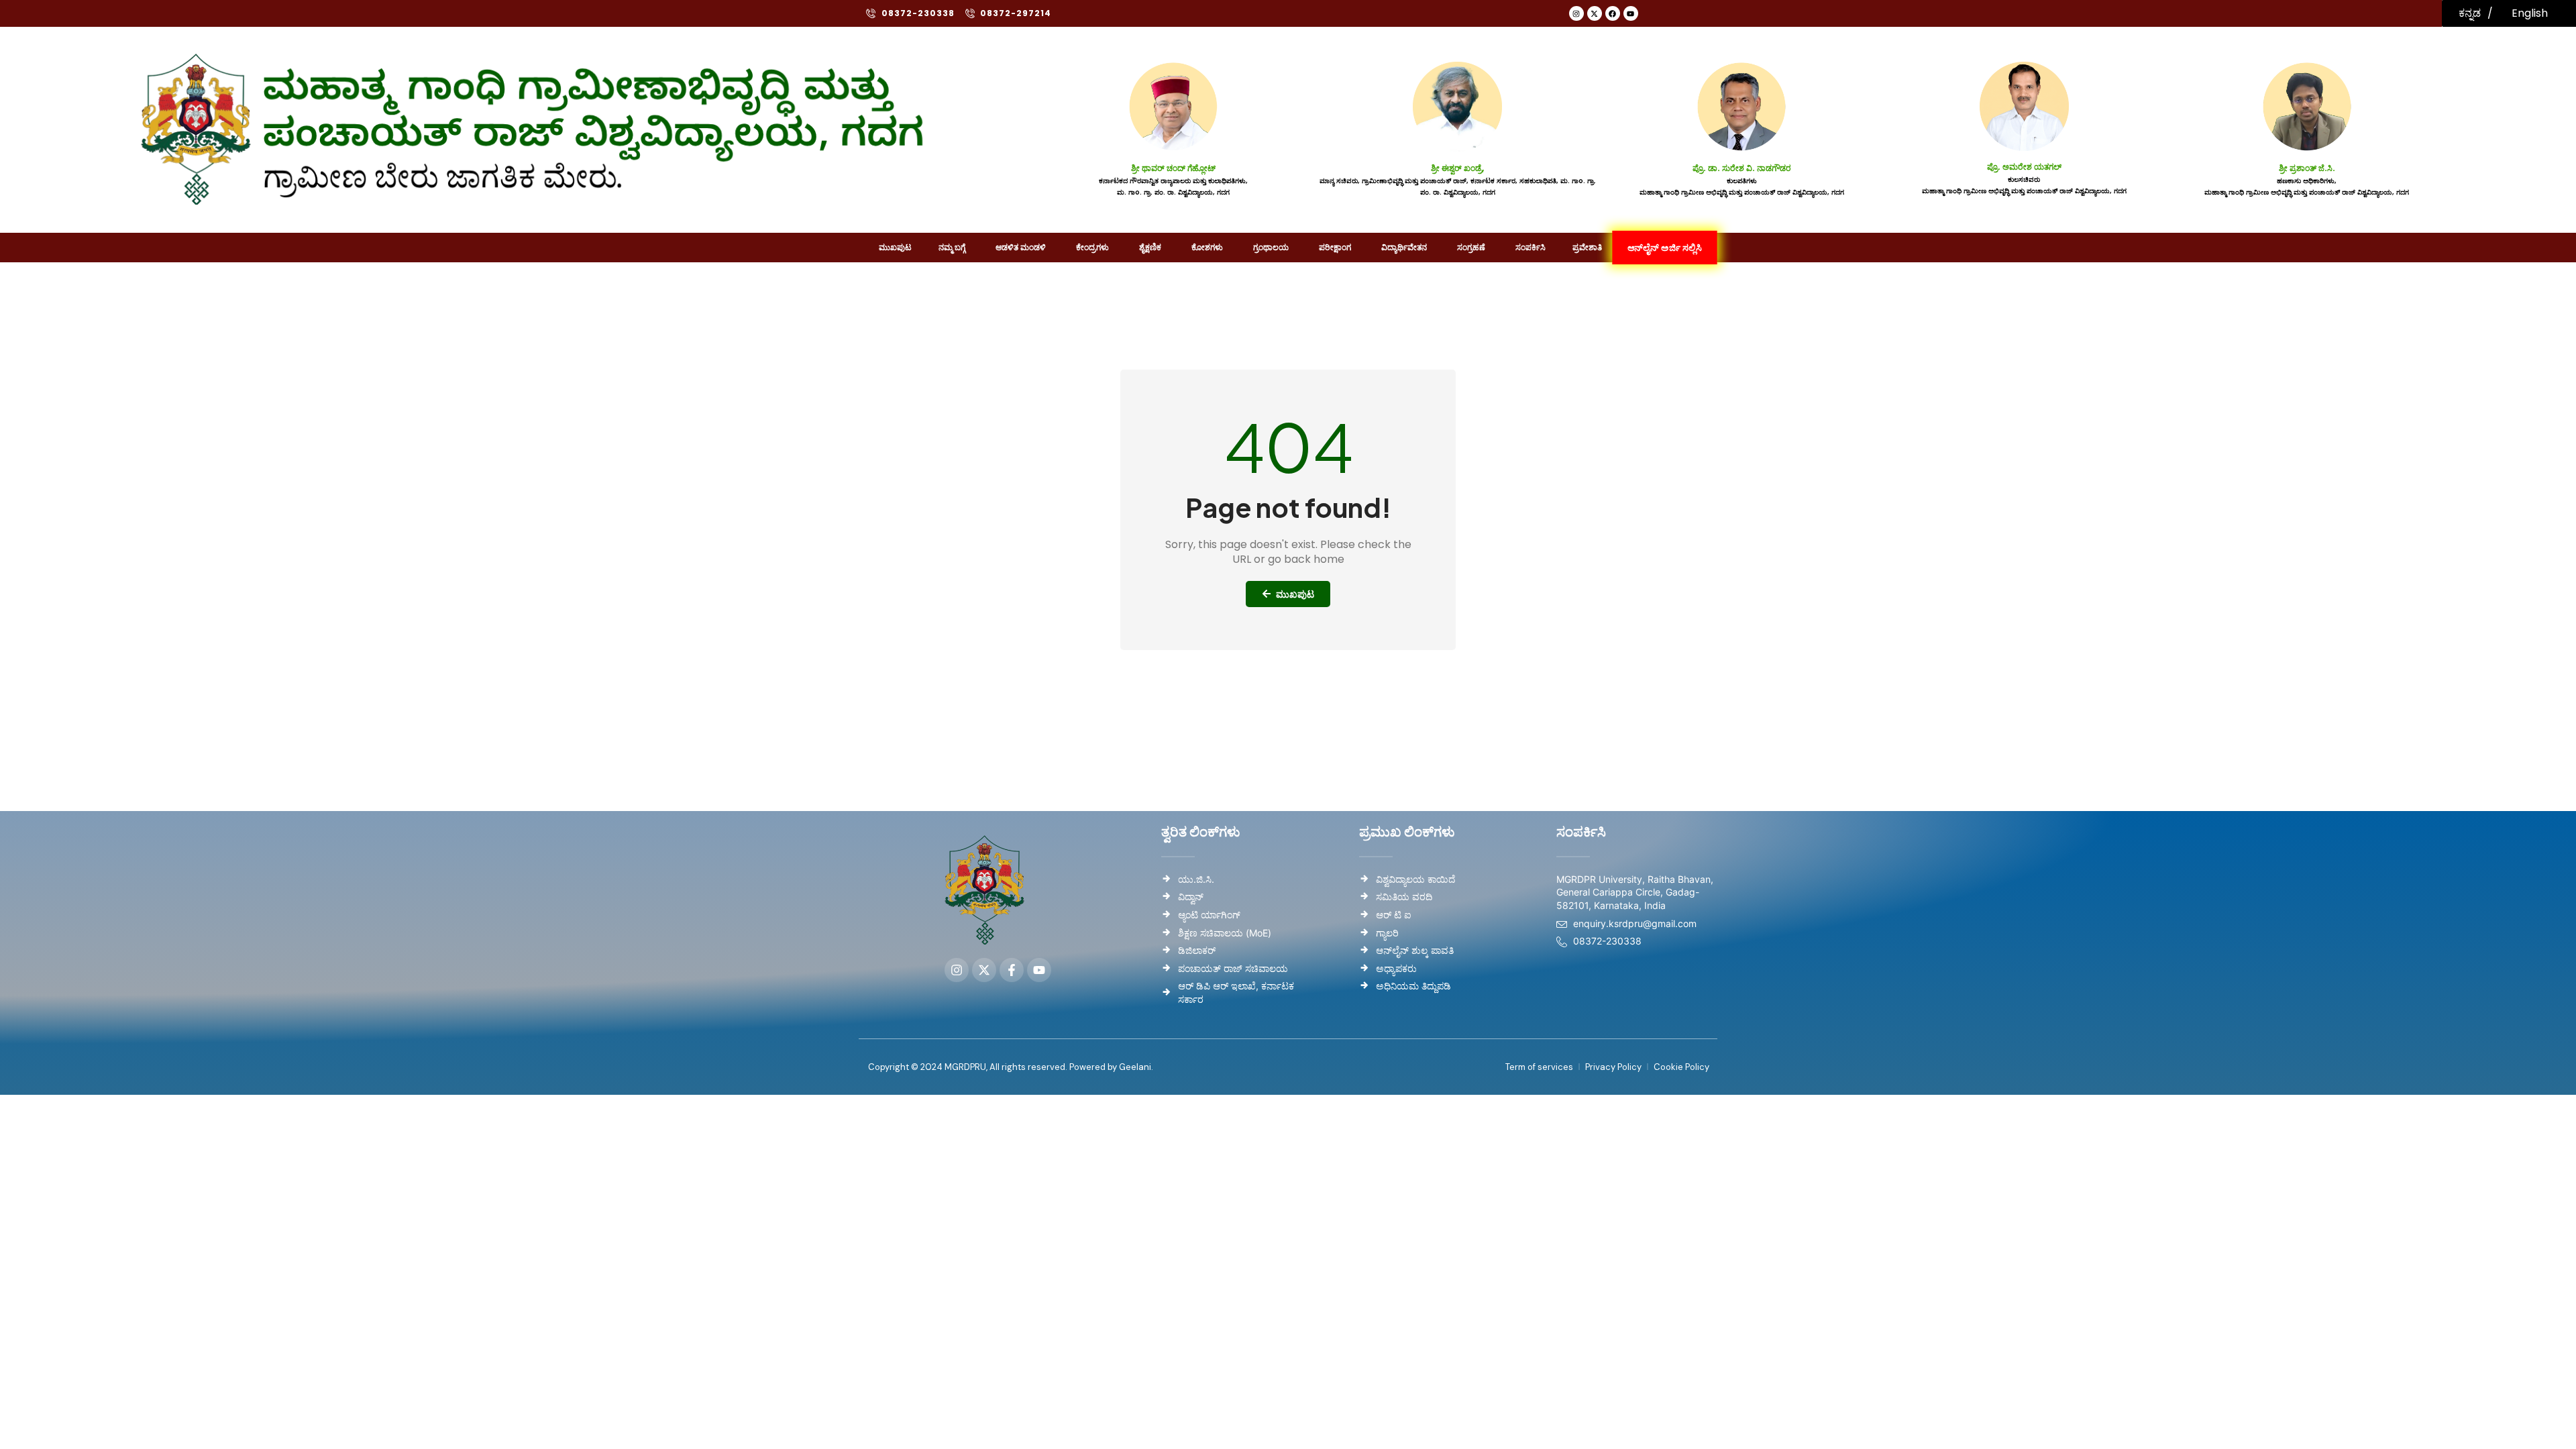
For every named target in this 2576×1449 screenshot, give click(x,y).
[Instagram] (1576, 13)
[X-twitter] (1595, 13)
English (2530, 13)
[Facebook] (1613, 13)
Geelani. (1135, 1067)
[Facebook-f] (1012, 970)
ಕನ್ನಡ (2470, 13)
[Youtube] (1631, 13)
